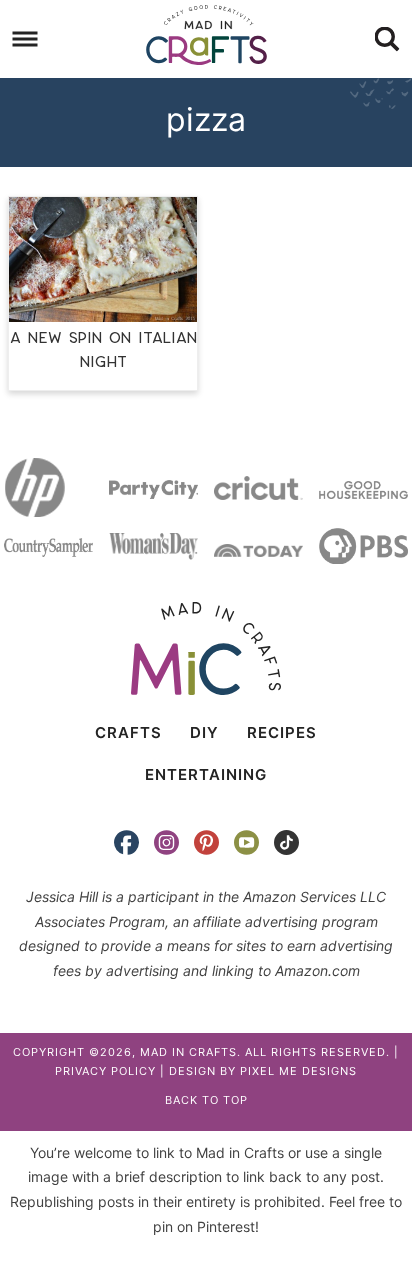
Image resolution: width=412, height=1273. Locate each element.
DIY (204, 732)
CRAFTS (128, 732)
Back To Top (206, 1100)
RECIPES (282, 732)
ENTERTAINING (206, 774)
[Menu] (25, 39)
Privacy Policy (105, 1071)
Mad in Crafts (206, 35)
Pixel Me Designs (298, 1071)
